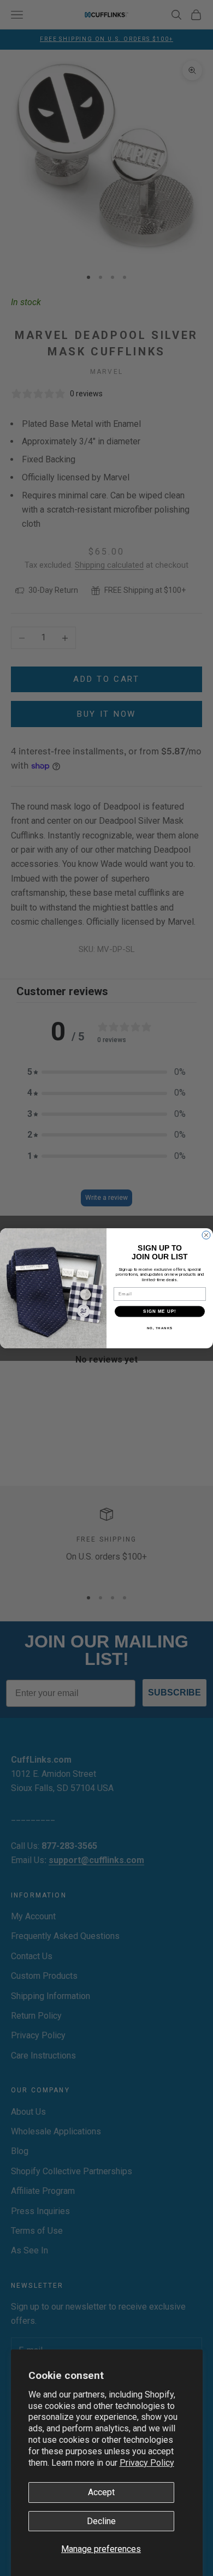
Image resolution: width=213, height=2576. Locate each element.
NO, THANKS (160, 1327)
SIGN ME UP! (160, 1311)
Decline (101, 2521)
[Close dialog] (206, 1235)
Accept (101, 2492)
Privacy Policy (147, 2463)
